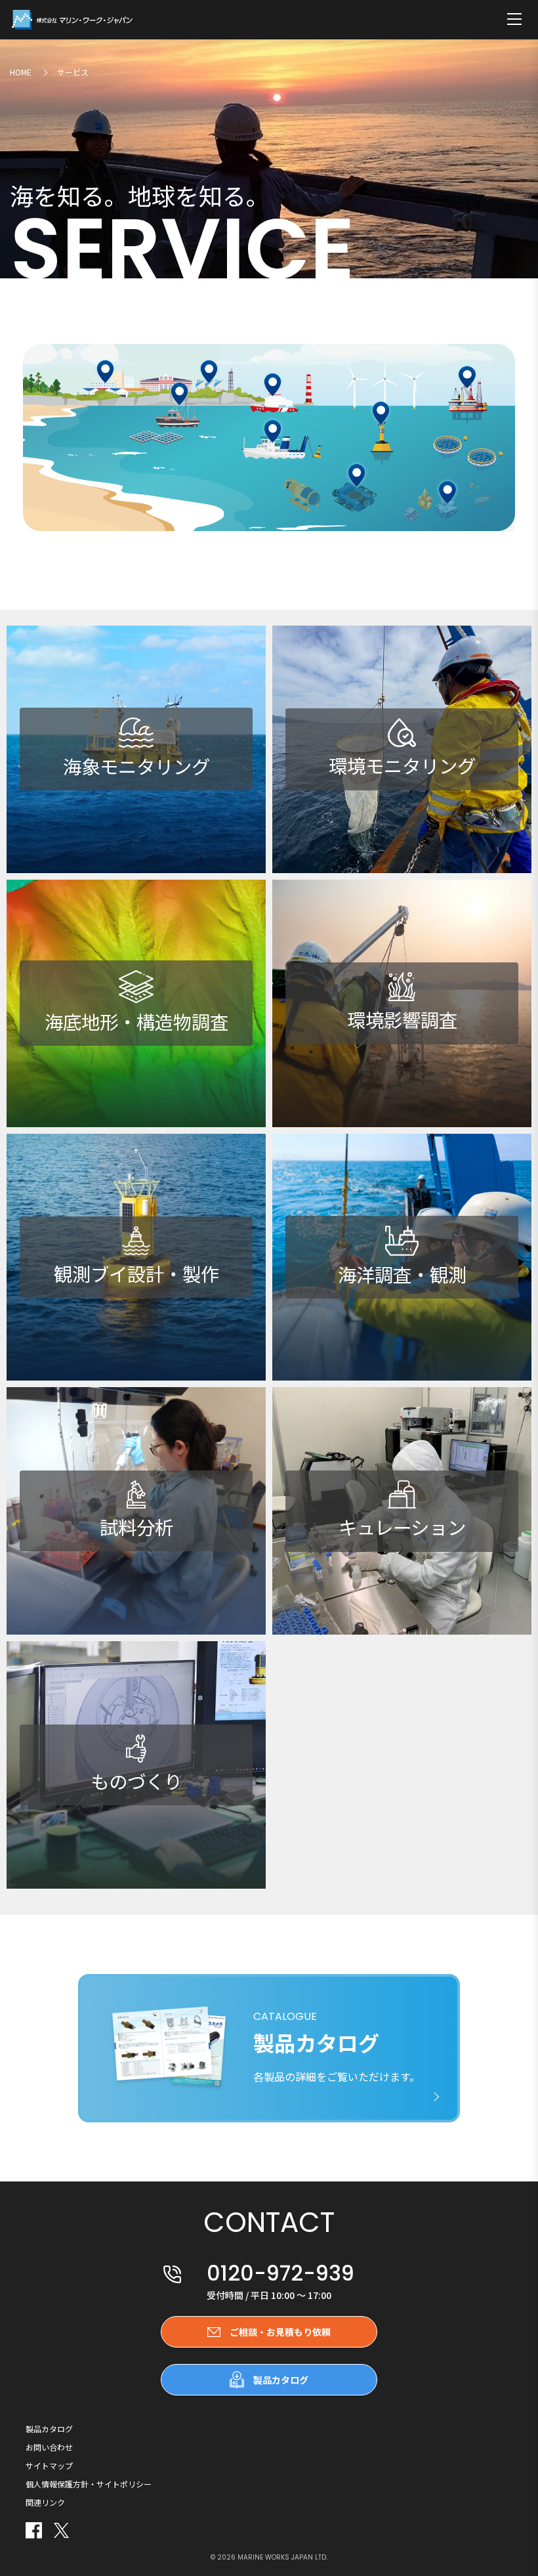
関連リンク (45, 2502)
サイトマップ (49, 2466)
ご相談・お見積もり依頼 (280, 2332)
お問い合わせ (49, 2447)
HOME (21, 72)
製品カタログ (281, 2380)
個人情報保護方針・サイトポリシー (89, 2484)
